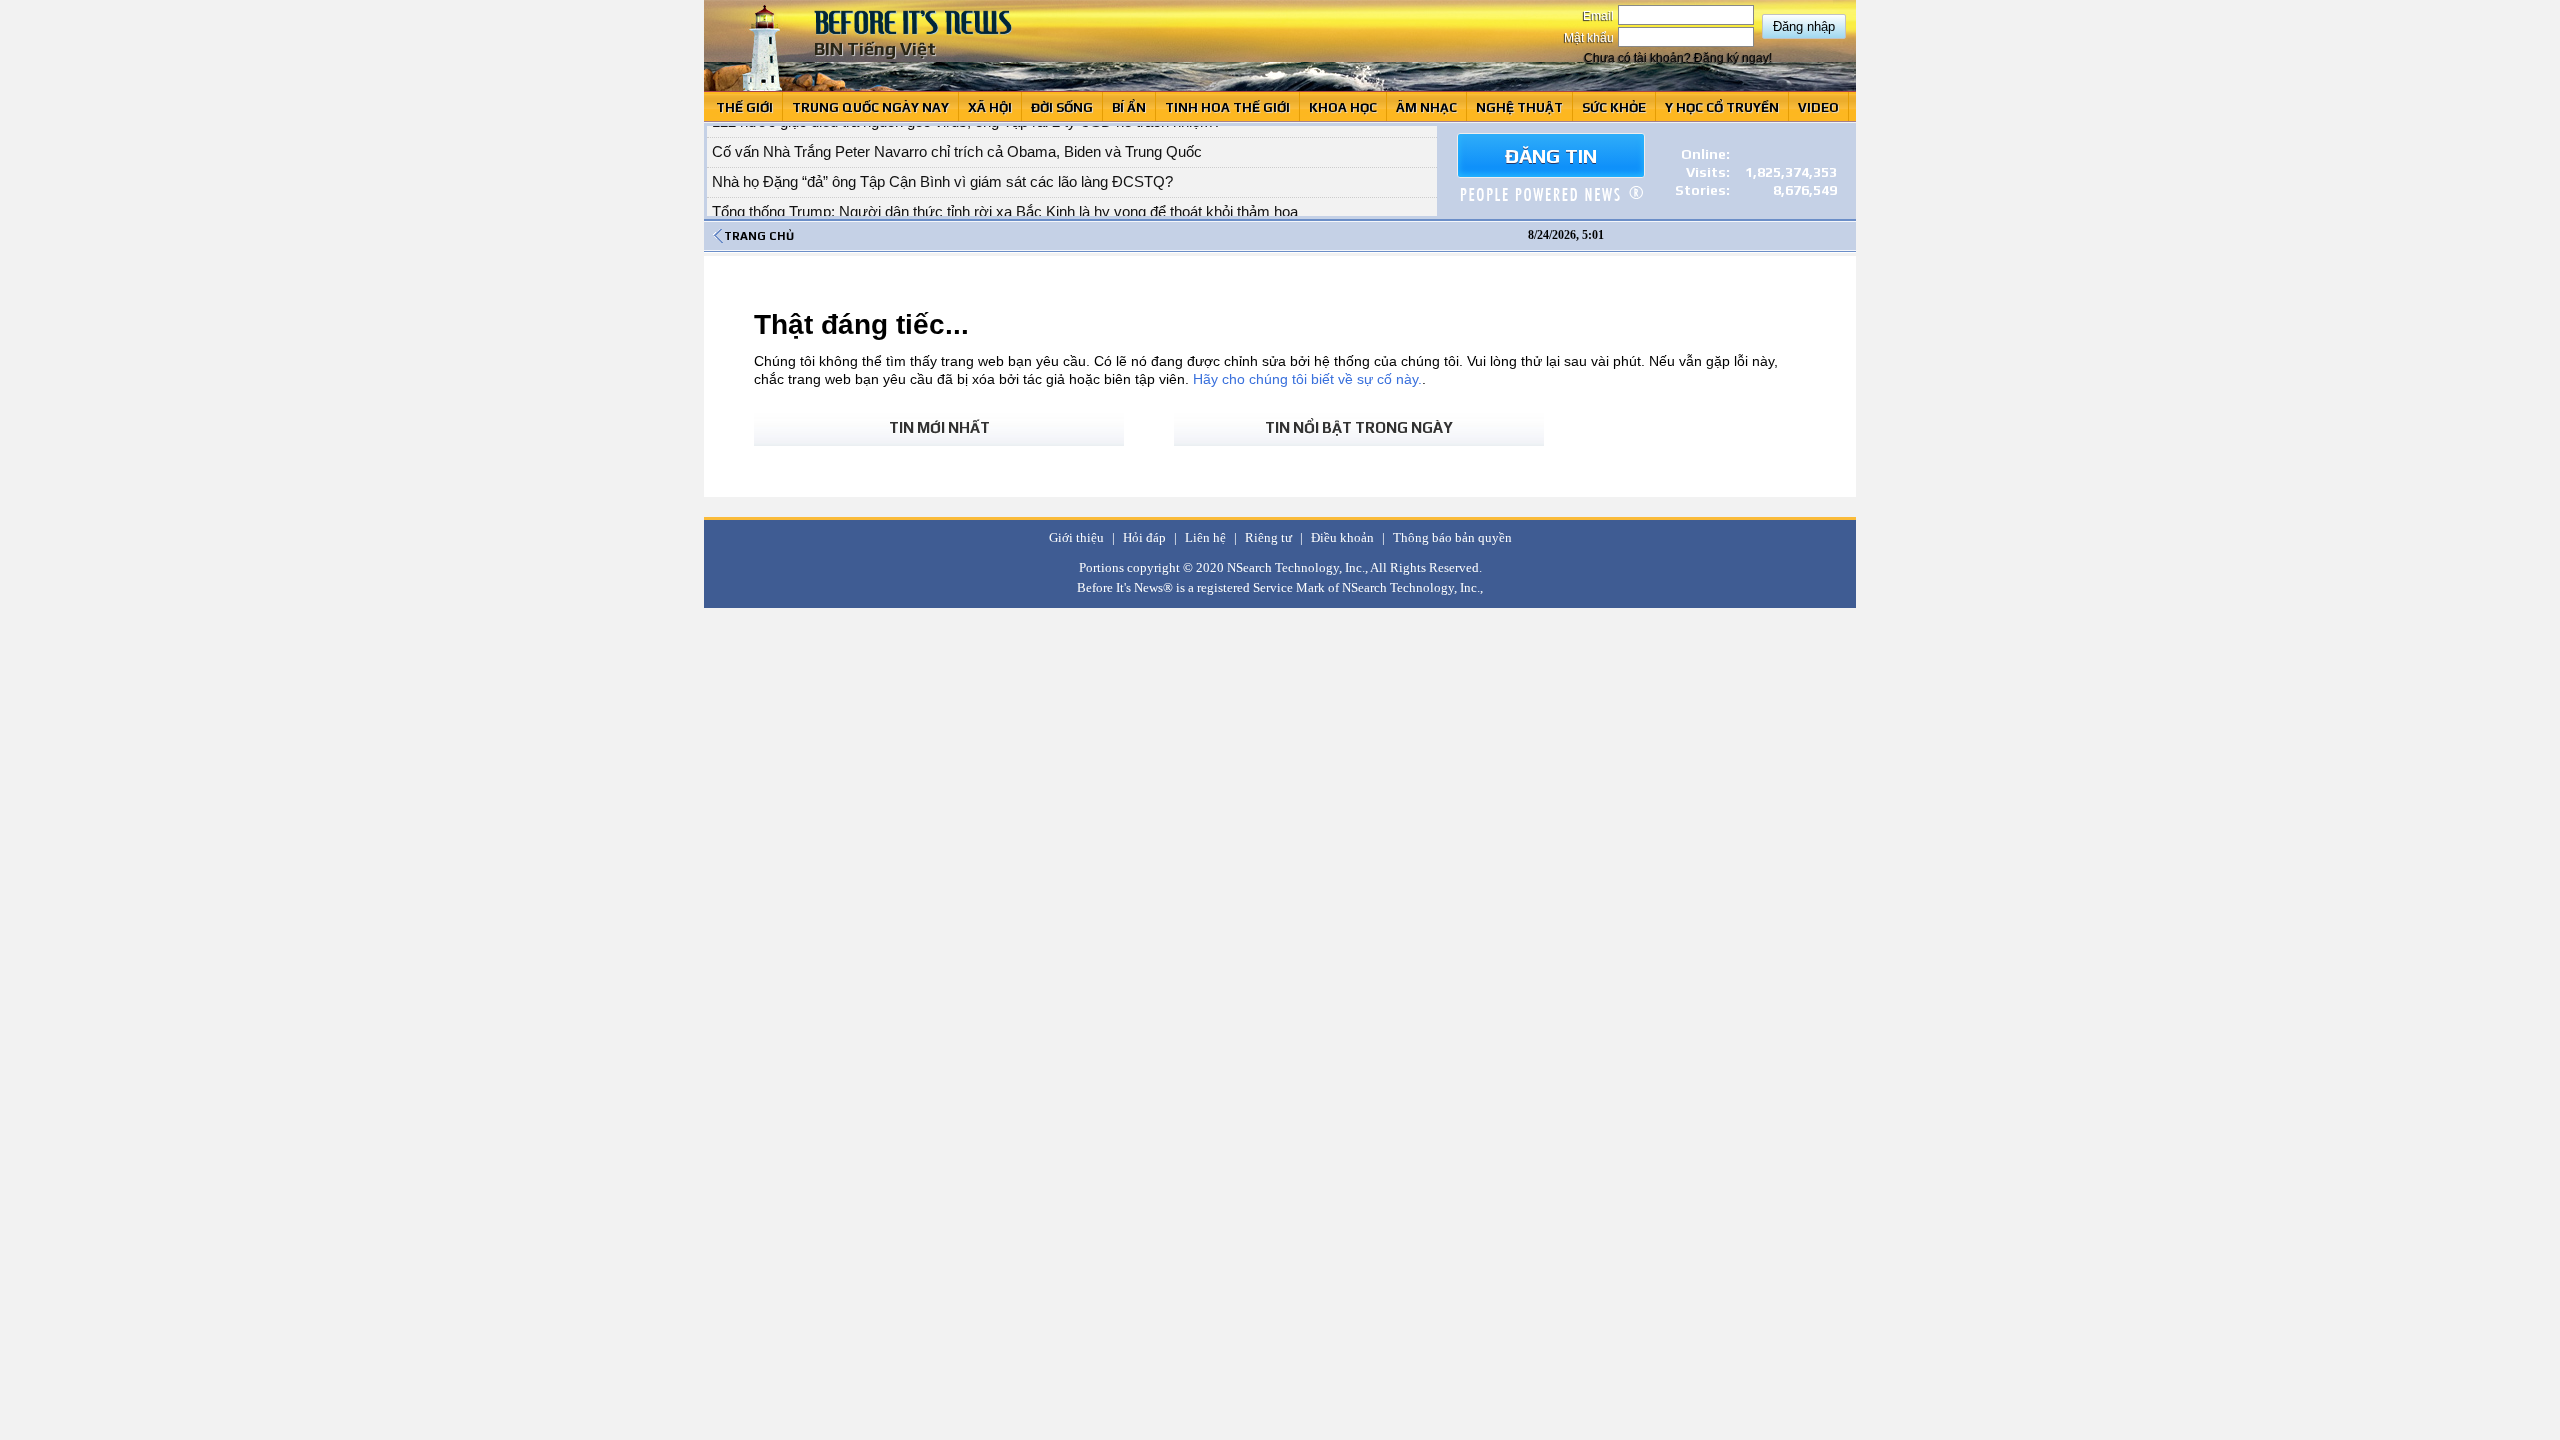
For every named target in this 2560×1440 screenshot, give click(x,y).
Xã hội (990, 107)
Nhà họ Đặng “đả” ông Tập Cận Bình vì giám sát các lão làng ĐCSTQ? (942, 169)
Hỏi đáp (1144, 537)
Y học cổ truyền (1722, 107)
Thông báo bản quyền (1452, 537)
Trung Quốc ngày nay (870, 107)
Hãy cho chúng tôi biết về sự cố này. (1307, 379)
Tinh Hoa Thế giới (1227, 107)
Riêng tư (1268, 537)
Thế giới (744, 107)
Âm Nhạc (1426, 107)
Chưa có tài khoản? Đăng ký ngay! (1678, 58)
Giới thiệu (1076, 537)
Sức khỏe (1614, 107)
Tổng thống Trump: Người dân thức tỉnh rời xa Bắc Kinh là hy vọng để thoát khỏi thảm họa (1005, 199)
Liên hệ (1205, 537)
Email (1600, 16)
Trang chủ (759, 236)
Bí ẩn (1129, 107)
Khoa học (1343, 107)
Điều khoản (1342, 537)
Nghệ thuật (1519, 107)
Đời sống (1062, 107)
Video (1818, 107)
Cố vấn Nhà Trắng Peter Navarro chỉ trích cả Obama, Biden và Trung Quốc (957, 139)
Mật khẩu (1590, 38)
